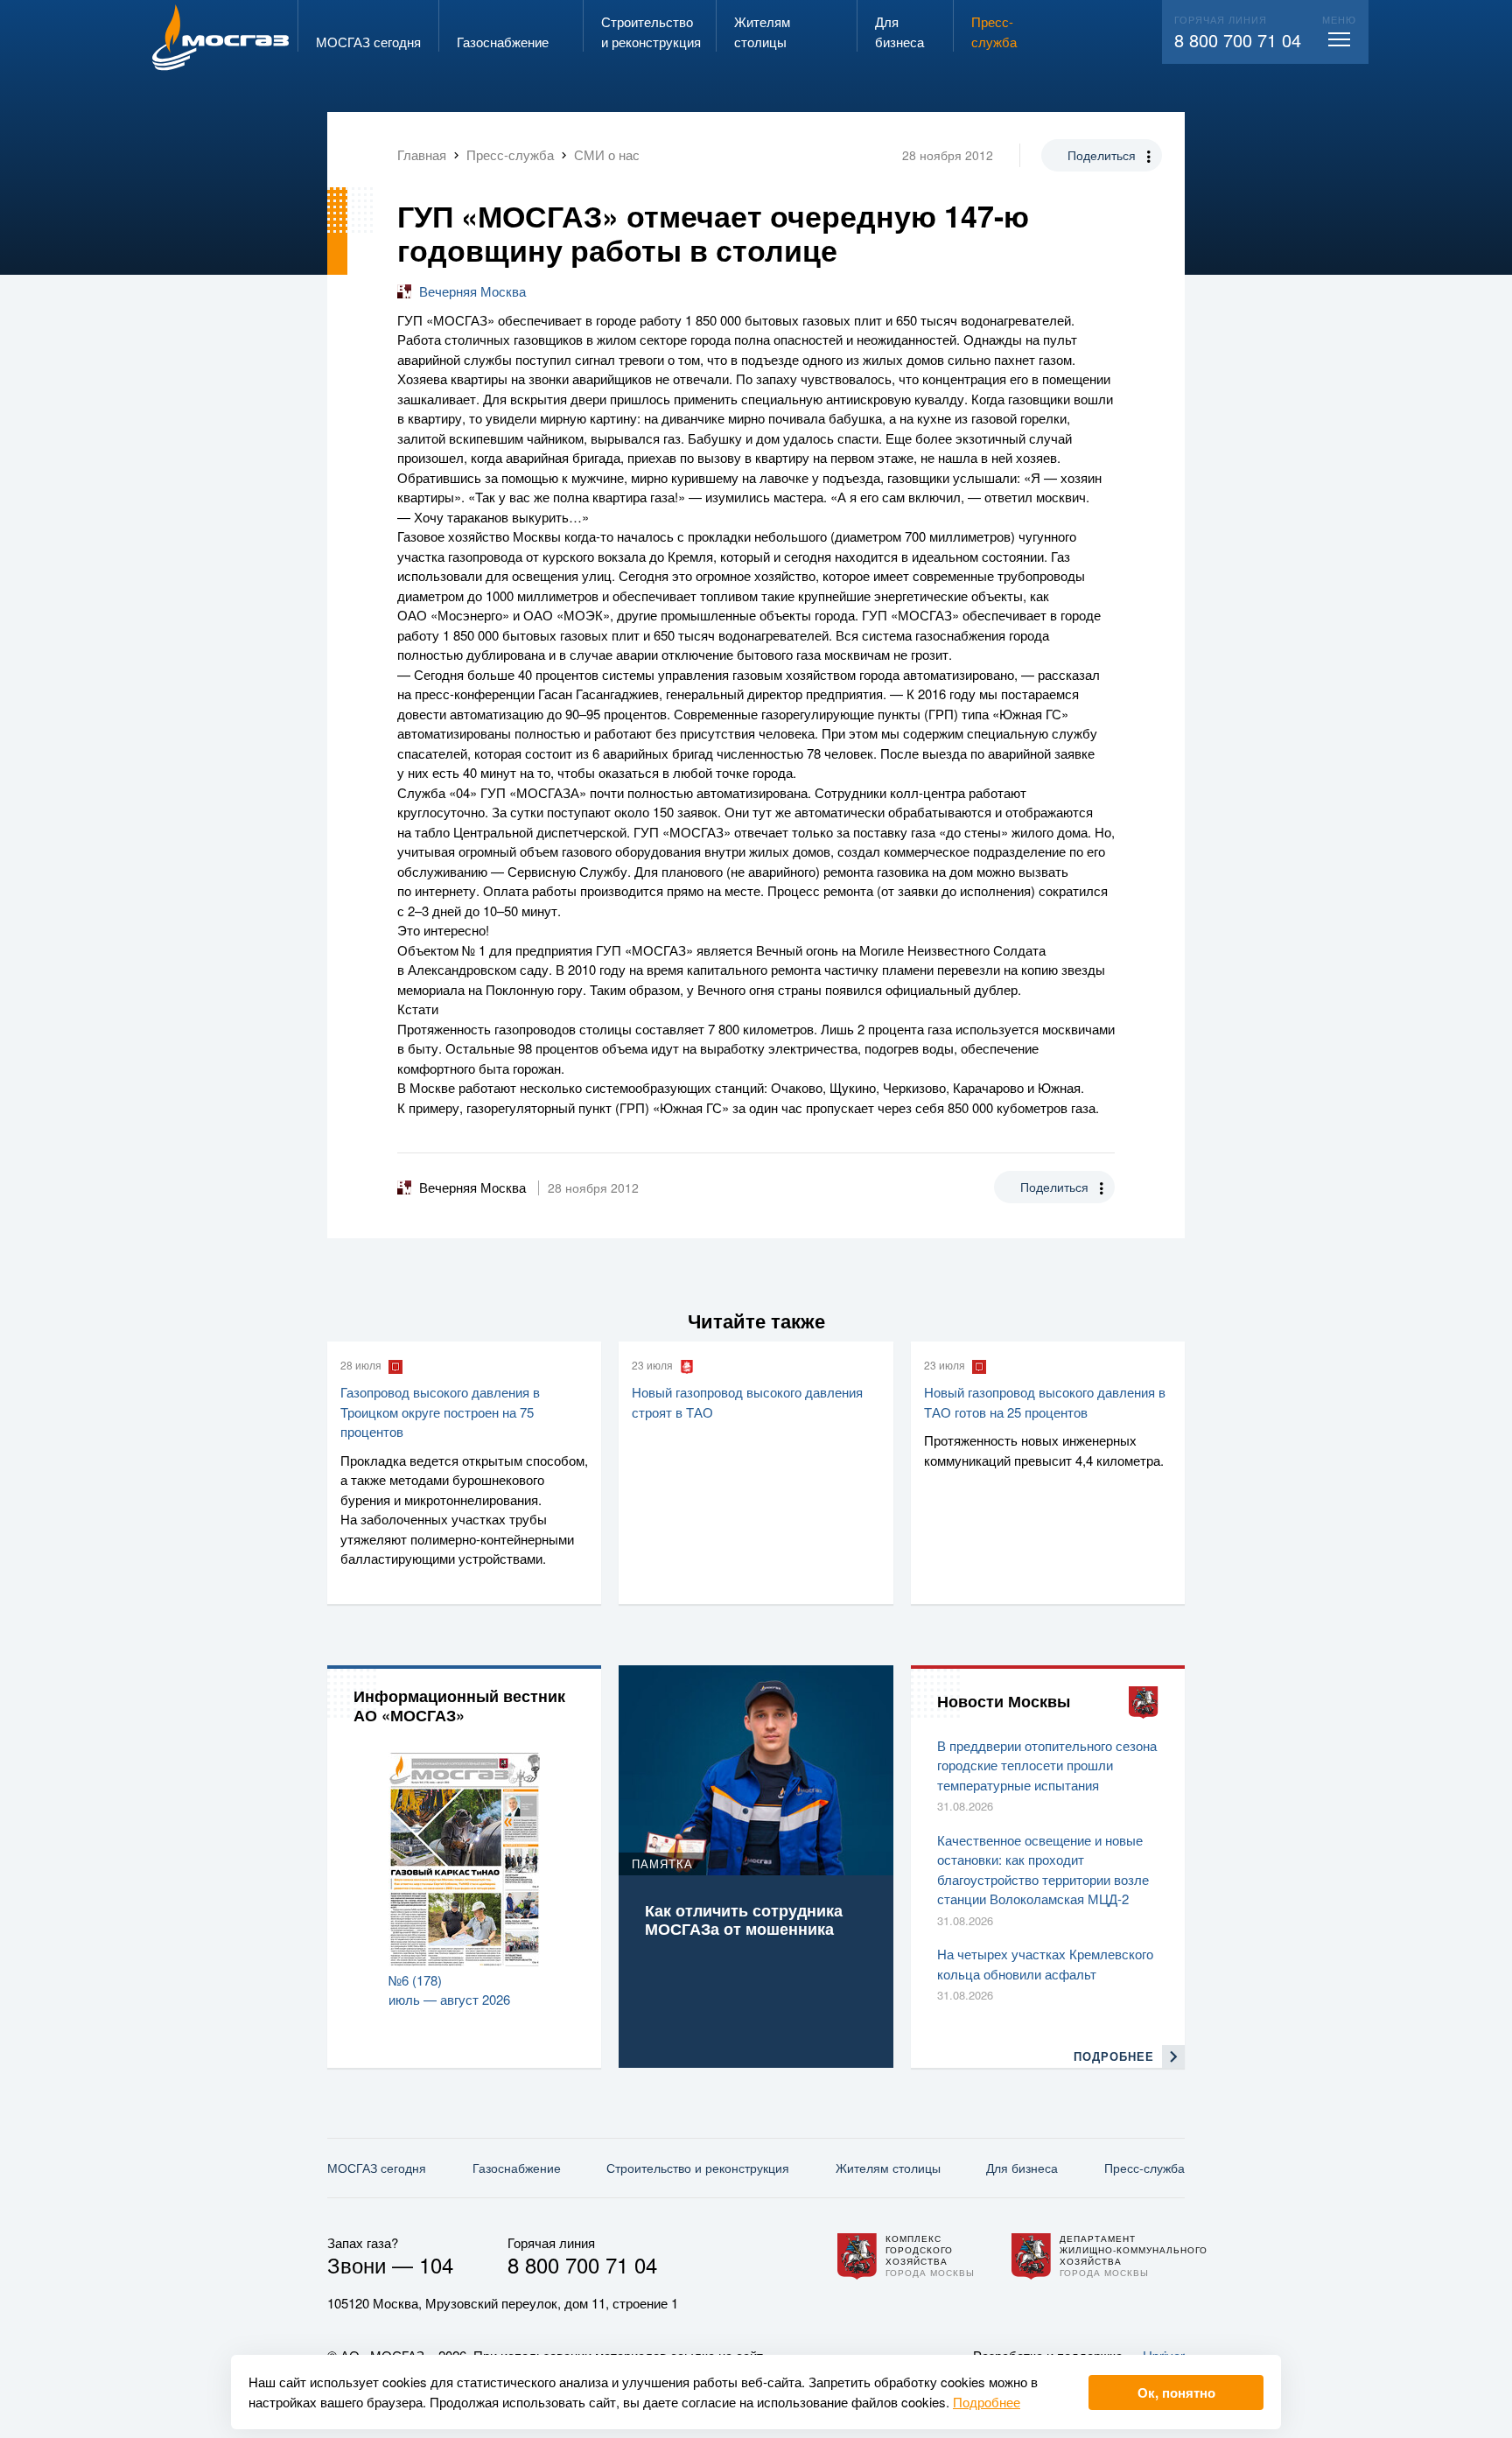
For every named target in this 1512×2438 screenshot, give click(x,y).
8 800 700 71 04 (1238, 40)
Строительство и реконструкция (698, 2168)
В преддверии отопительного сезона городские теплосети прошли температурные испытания (1047, 1765)
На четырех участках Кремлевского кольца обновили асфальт (1045, 1964)
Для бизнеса (1022, 2168)
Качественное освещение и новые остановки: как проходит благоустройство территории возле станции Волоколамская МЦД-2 (1043, 1870)
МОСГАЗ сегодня (377, 2168)
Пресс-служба (1144, 2168)
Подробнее (987, 2402)
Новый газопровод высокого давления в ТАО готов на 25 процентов (1045, 1402)
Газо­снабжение (517, 2168)
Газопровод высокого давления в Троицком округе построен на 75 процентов (440, 1412)
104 (436, 2264)
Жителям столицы (888, 2168)
